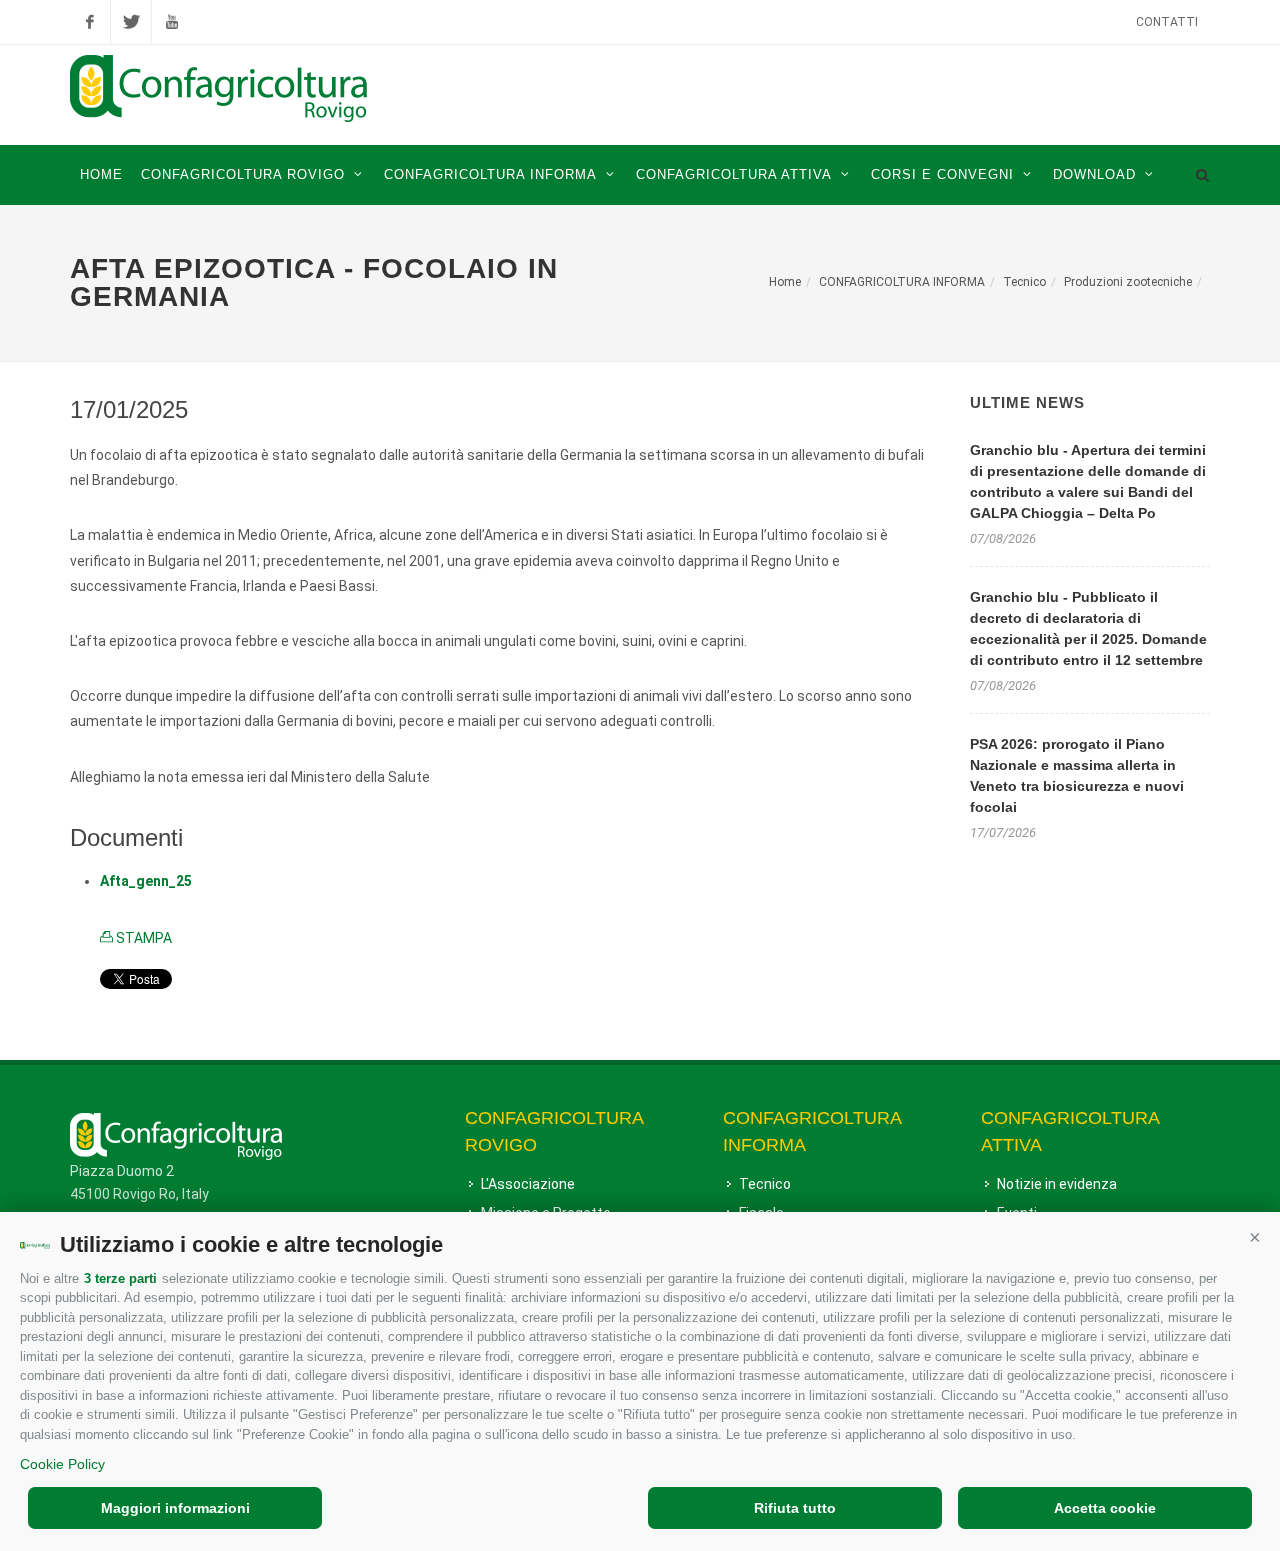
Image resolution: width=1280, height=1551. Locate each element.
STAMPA (142, 938)
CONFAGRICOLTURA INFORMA (902, 282)
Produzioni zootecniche (1128, 282)
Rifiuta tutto (795, 1508)
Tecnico (1024, 282)
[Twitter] (131, 22)
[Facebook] (90, 22)
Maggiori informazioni (175, 1508)
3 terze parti (120, 1278)
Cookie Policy (62, 1464)
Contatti (1167, 22)
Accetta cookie (1105, 1508)
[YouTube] (172, 22)
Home (785, 282)
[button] (1255, 1237)
